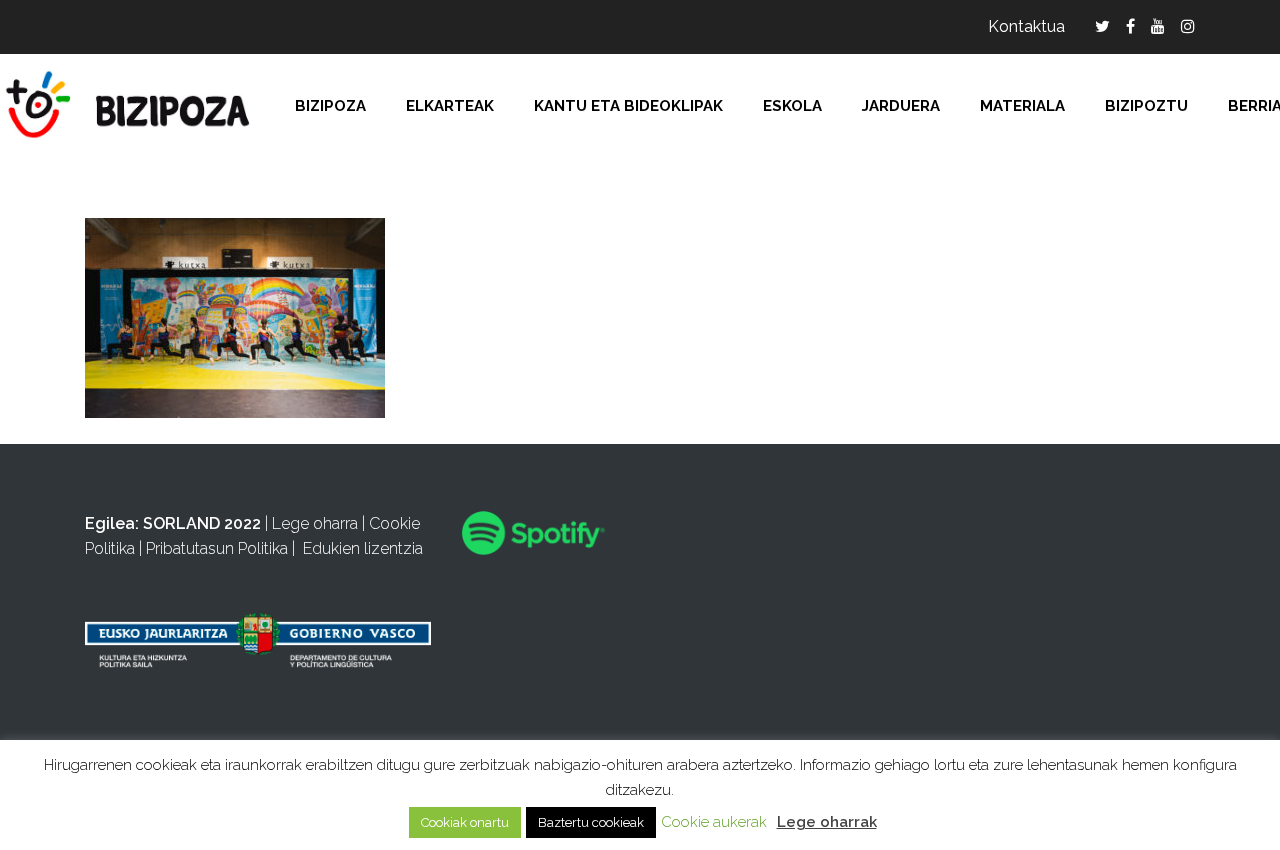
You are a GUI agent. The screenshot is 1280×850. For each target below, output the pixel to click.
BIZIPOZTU (1146, 106)
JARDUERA (901, 106)
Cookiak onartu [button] (465, 822)
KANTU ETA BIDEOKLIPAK (628, 106)
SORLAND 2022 (202, 523)
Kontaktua (1026, 26)
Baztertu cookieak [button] (591, 822)
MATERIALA (1022, 106)
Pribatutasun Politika (217, 548)
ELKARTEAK (450, 106)
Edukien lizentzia (363, 548)
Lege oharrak (827, 822)
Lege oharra (315, 523)
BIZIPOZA (330, 106)
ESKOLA (792, 106)
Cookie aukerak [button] (714, 822)
